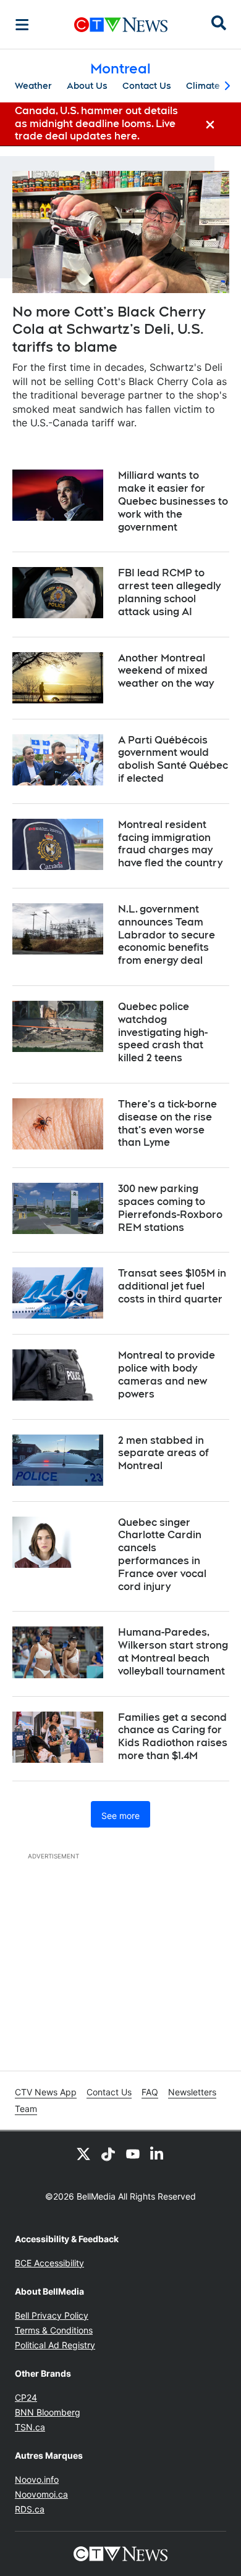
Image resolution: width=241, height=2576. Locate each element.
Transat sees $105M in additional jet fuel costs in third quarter (172, 1286)
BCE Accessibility (49, 2263)
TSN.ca (30, 2427)
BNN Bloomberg (48, 2412)
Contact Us (147, 86)
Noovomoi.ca (41, 2494)
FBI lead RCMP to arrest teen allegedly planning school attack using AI (169, 592)
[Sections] (22, 25)
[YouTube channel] (133, 2153)
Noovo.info (37, 2479)
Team (26, 2109)
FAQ (150, 2092)
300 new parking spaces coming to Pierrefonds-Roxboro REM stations (170, 1208)
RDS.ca (30, 2509)
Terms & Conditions (54, 2330)
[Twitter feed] (83, 2153)
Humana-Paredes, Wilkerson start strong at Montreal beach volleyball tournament (173, 1651)
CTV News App (46, 2092)
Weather (33, 86)
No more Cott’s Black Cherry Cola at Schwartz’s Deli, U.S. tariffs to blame (109, 329)
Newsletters (192, 2092)
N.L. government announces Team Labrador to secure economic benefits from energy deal (167, 935)
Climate (203, 86)
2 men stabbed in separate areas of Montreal (163, 1453)
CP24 (26, 2397)
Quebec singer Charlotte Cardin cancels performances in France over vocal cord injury (162, 1555)
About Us (87, 86)
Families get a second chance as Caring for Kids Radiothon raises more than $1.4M (173, 1737)
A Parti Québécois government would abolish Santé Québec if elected (173, 759)
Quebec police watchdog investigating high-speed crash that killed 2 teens (163, 1032)
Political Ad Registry (55, 2345)
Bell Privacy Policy (52, 2315)
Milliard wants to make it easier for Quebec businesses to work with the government (173, 501)
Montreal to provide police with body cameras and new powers (167, 1374)
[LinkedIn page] (158, 2153)
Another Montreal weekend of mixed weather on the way (166, 671)
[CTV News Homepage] (121, 25)
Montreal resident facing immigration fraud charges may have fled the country (170, 844)
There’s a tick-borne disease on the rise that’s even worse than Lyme (167, 1123)
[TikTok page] (108, 2153)
